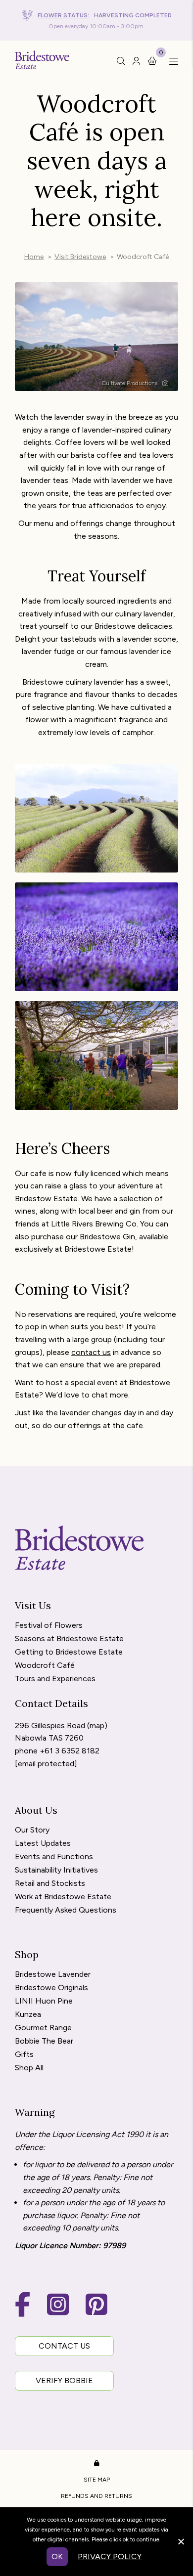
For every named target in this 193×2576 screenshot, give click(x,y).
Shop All (29, 2068)
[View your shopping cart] (152, 60)
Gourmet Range (43, 2028)
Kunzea (28, 2015)
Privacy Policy (110, 2556)
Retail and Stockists (50, 1884)
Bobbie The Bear (44, 2041)
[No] (181, 2540)
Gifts (24, 2055)
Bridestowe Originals (51, 1988)
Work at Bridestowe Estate (63, 1897)
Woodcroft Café (45, 1666)
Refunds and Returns (96, 2496)
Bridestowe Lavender (53, 1975)
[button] (171, 62)
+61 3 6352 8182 (70, 1751)
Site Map (97, 2480)
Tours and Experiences (55, 1679)
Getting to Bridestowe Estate (69, 1652)
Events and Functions (54, 1857)
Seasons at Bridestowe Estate (69, 1639)
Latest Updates (43, 1844)
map (97, 1725)
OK (57, 2556)
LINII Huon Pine (44, 2001)
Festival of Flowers (49, 1626)
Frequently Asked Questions (66, 1910)
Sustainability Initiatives (56, 1870)
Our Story (32, 1830)
